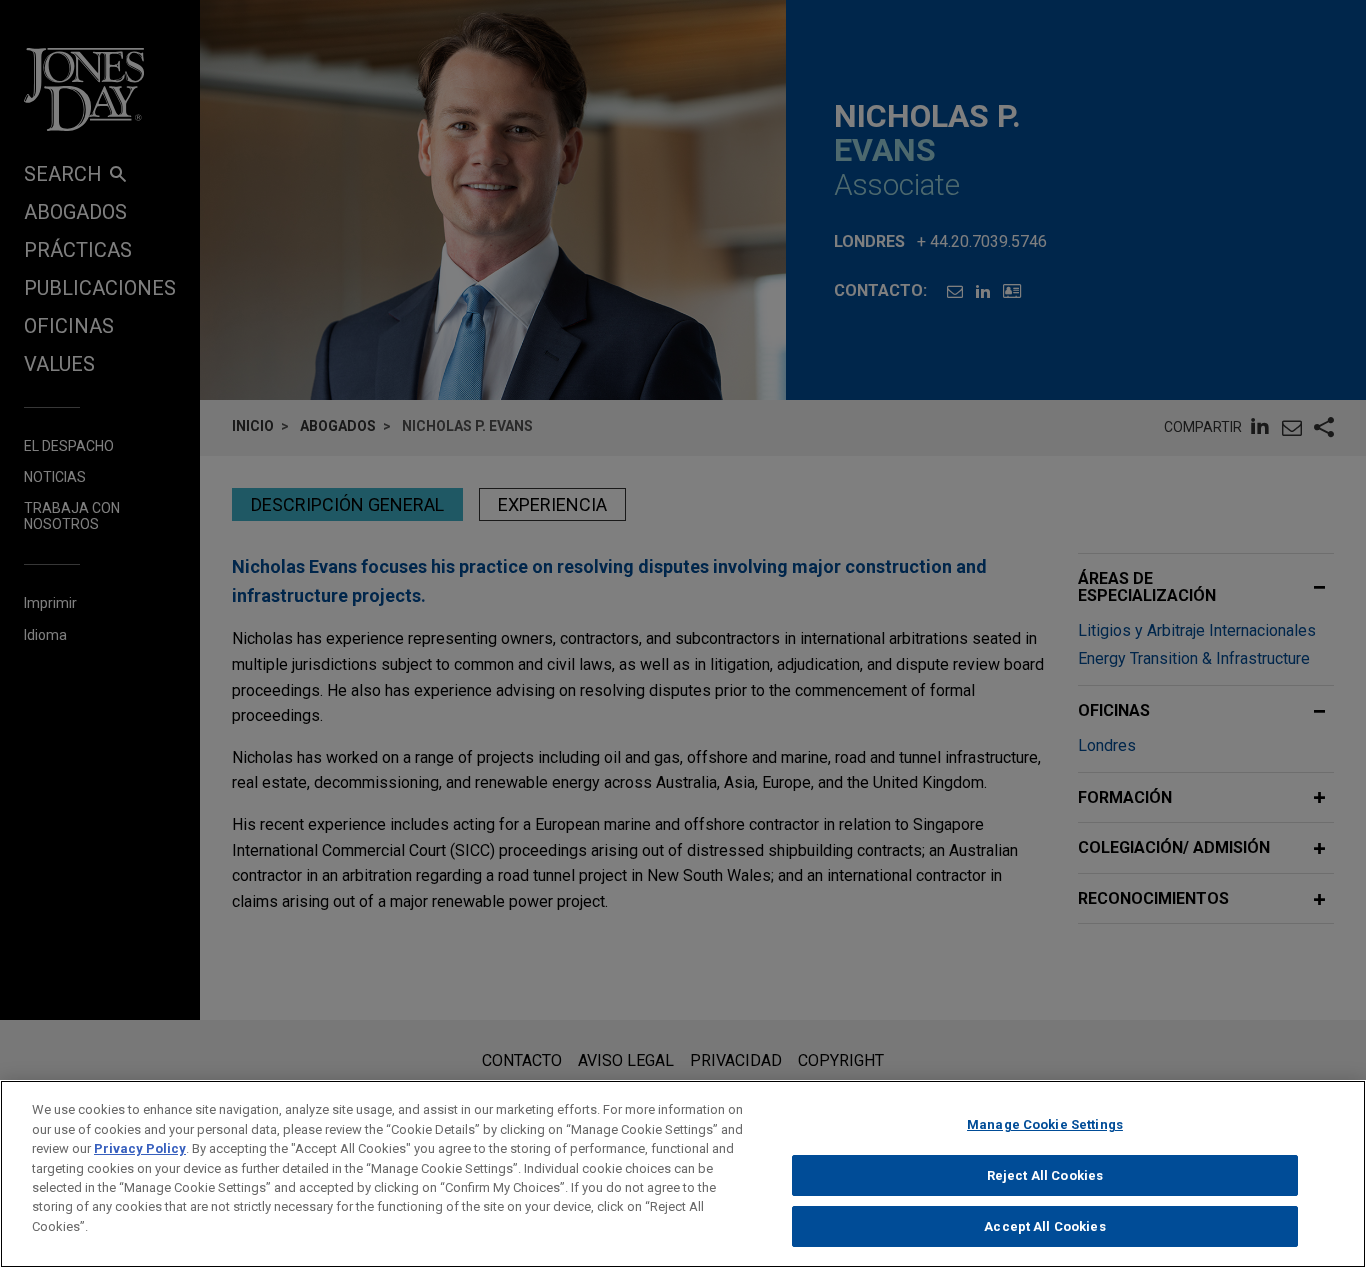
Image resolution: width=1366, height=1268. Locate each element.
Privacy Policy (140, 1148)
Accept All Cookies (1044, 1226)
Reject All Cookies (1045, 1175)
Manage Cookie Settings (1045, 1124)
